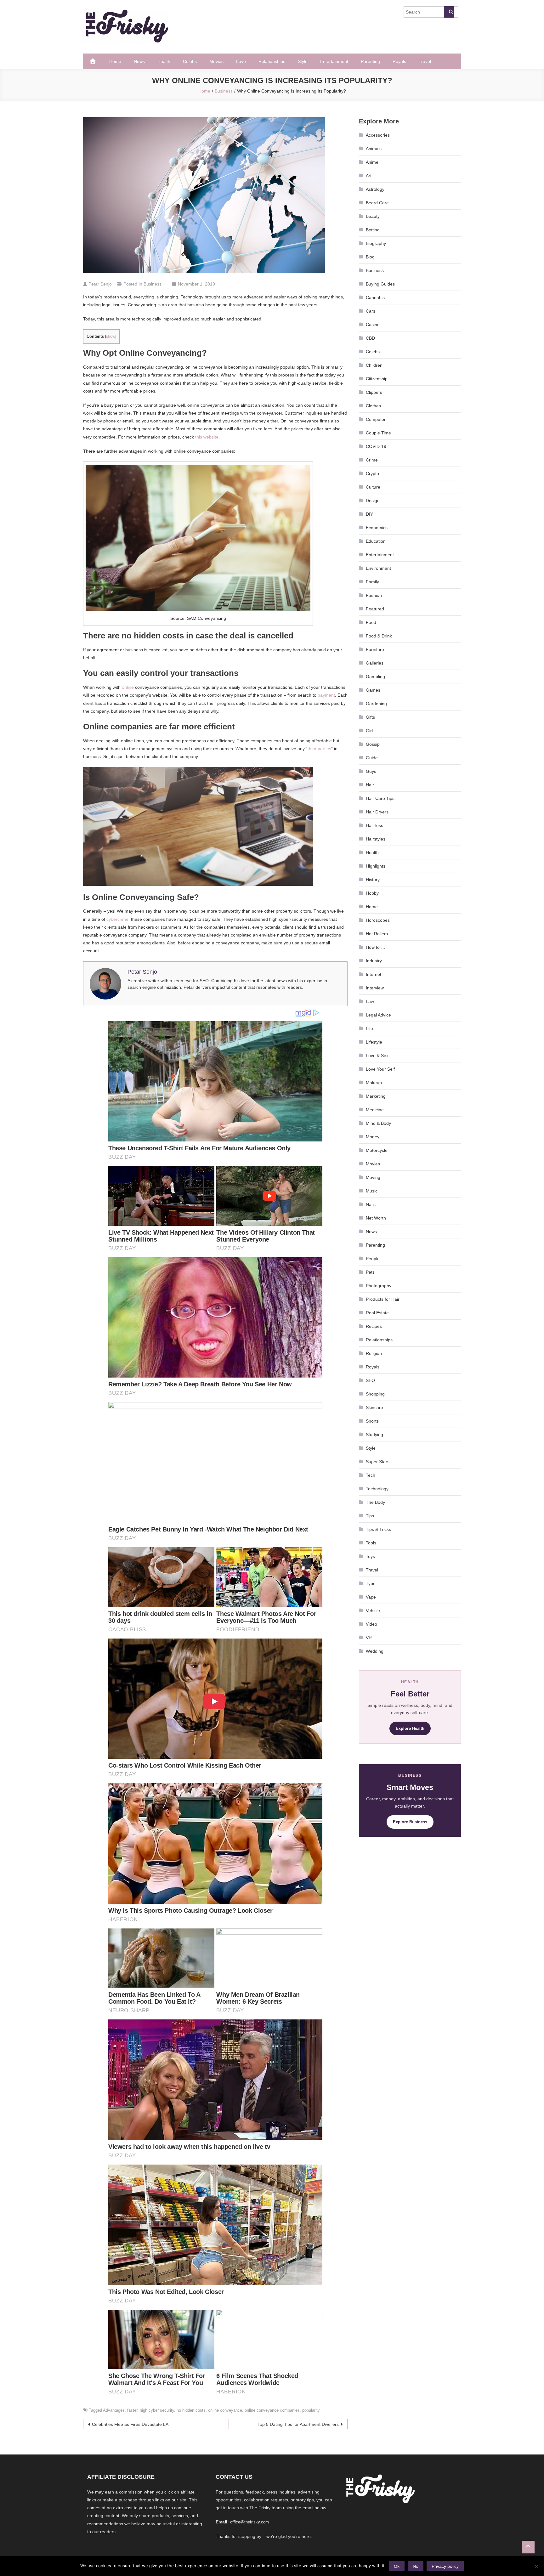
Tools (371, 1543)
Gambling (375, 677)
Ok (397, 2566)
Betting (373, 230)
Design (373, 501)
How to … (376, 947)
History (373, 880)
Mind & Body (378, 1123)
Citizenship (377, 379)
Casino (373, 325)
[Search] (449, 12)
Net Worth (376, 1218)
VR (369, 1638)
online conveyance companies (272, 2410)
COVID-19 (376, 446)
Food (371, 622)
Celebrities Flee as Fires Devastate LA (130, 2424)
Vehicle (373, 1611)
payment (326, 695)
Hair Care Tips (380, 798)
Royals (399, 61)
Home (115, 61)
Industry (374, 961)
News (139, 61)
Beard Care (377, 203)
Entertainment (334, 61)
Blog (370, 257)
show (111, 337)
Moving (373, 1177)
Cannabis (375, 297)
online (128, 687)
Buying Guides (380, 284)
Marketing (376, 1096)
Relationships (272, 61)
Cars (371, 311)
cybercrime (117, 919)
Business (153, 284)
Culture (373, 487)
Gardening (376, 704)
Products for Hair (383, 1299)
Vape (371, 1597)
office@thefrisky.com (249, 2522)
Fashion (374, 595)
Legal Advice (378, 1015)
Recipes (374, 1326)
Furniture (375, 649)
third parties (319, 749)
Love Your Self (380, 1069)
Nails (371, 1204)
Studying (374, 1435)
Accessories (378, 135)
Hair (370, 785)
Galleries (375, 663)
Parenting (370, 61)
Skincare (374, 1407)
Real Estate (377, 1313)
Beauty (373, 216)
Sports (372, 1421)
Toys (370, 1556)
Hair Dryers (377, 812)
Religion (374, 1353)
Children (374, 365)
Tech (371, 1475)
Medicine (375, 1110)
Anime (372, 162)
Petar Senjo (100, 284)
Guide (372, 758)
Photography (379, 1286)
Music (372, 1191)
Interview (375, 988)
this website (207, 437)
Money (373, 1137)
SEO (370, 1380)
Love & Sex (377, 1056)
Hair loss (374, 825)
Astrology (375, 189)
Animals (374, 149)
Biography (376, 243)
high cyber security (157, 2410)
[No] (536, 2566)
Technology (377, 1489)
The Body (375, 1502)
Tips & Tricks (378, 1529)
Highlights (376, 866)
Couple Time (378, 433)
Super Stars (378, 1462)
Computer (376, 419)
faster (132, 2410)
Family (372, 582)
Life (369, 1028)
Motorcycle (377, 1150)
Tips (370, 1516)
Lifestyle (374, 1042)
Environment (378, 568)
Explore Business (410, 1822)
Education (376, 541)
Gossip (373, 744)
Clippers (374, 392)
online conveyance (225, 2410)
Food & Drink (379, 636)
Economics (377, 528)
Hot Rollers (377, 934)
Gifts (370, 717)
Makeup (374, 1083)
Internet (374, 974)
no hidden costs (191, 2410)
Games (373, 690)
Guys (371, 771)
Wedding (375, 1651)
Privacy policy (445, 2566)
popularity (311, 2410)
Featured (375, 609)
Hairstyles (376, 839)
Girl (369, 731)
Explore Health (410, 1728)
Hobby (372, 893)
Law (370, 1001)
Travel (425, 61)
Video (371, 1624)
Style (303, 61)
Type (371, 1583)
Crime (372, 460)
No (416, 2566)
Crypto (372, 473)
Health (164, 61)
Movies (216, 61)
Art (369, 176)
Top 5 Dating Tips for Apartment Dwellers (298, 2424)
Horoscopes (378, 920)
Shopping (375, 1394)
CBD (370, 338)
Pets (370, 1272)
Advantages (114, 2410)
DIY (369, 514)
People (373, 1259)
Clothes (373, 406)
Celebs (190, 61)
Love (241, 61)
